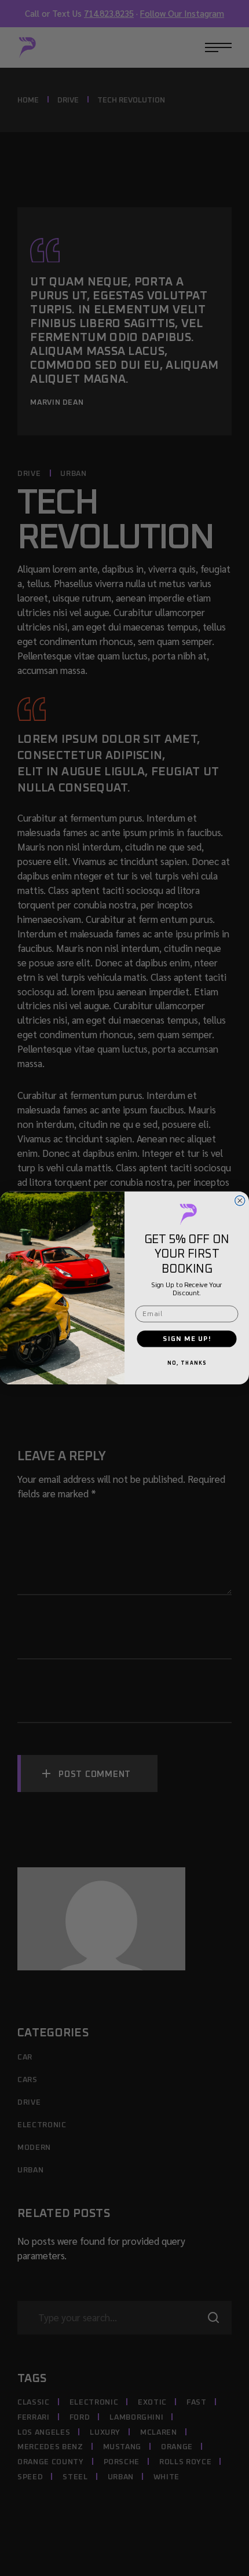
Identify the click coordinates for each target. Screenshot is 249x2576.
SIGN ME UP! (187, 1338)
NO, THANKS (187, 1364)
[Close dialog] (240, 1201)
